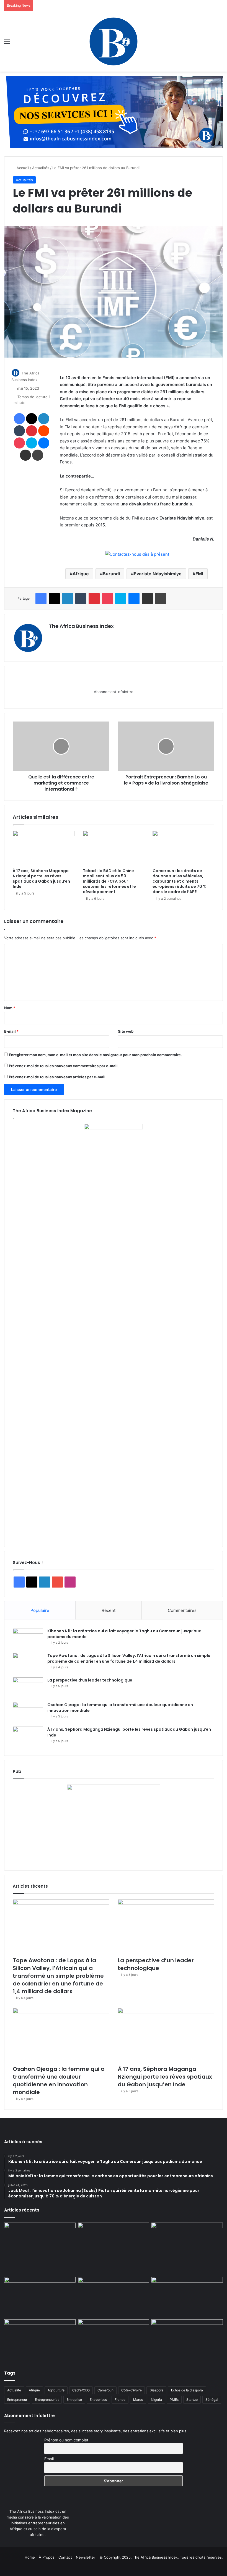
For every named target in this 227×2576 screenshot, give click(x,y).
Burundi (111, 574)
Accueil (22, 168)
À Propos (47, 2557)
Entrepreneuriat (47, 2400)
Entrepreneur (17, 2400)
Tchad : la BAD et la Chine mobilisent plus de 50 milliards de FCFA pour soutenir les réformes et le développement (109, 881)
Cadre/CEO (81, 2390)
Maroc (138, 2400)
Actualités (41, 168)
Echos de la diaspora (187, 2390)
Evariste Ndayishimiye (158, 574)
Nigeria (156, 2400)
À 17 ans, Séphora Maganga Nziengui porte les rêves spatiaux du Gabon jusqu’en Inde (41, 879)
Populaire (40, 1610)
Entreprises (98, 2400)
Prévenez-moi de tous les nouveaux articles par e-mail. (58, 1077)
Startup (192, 2400)
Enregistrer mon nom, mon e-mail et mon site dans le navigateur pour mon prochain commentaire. (95, 1055)
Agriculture (56, 2390)
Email (49, 2459)
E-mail (11, 1031)
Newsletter (86, 2557)
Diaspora (156, 2390)
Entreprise (74, 2400)
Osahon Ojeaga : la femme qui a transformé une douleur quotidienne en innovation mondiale (59, 2081)
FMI (199, 574)
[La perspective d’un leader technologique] (28, 1688)
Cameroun (105, 2390)
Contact (65, 2557)
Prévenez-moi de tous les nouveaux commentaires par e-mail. (64, 1066)
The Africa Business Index (81, 626)
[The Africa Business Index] (114, 41)
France (120, 2400)
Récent (109, 1610)
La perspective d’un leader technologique (90, 1680)
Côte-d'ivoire (131, 2390)
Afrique (81, 574)
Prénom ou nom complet (66, 2440)
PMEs (174, 2400)
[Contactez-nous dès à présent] (137, 554)
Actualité (14, 2390)
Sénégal (212, 2400)
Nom (10, 1008)
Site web (126, 1031)
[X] (66, 636)
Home (30, 2557)
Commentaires (182, 1610)
